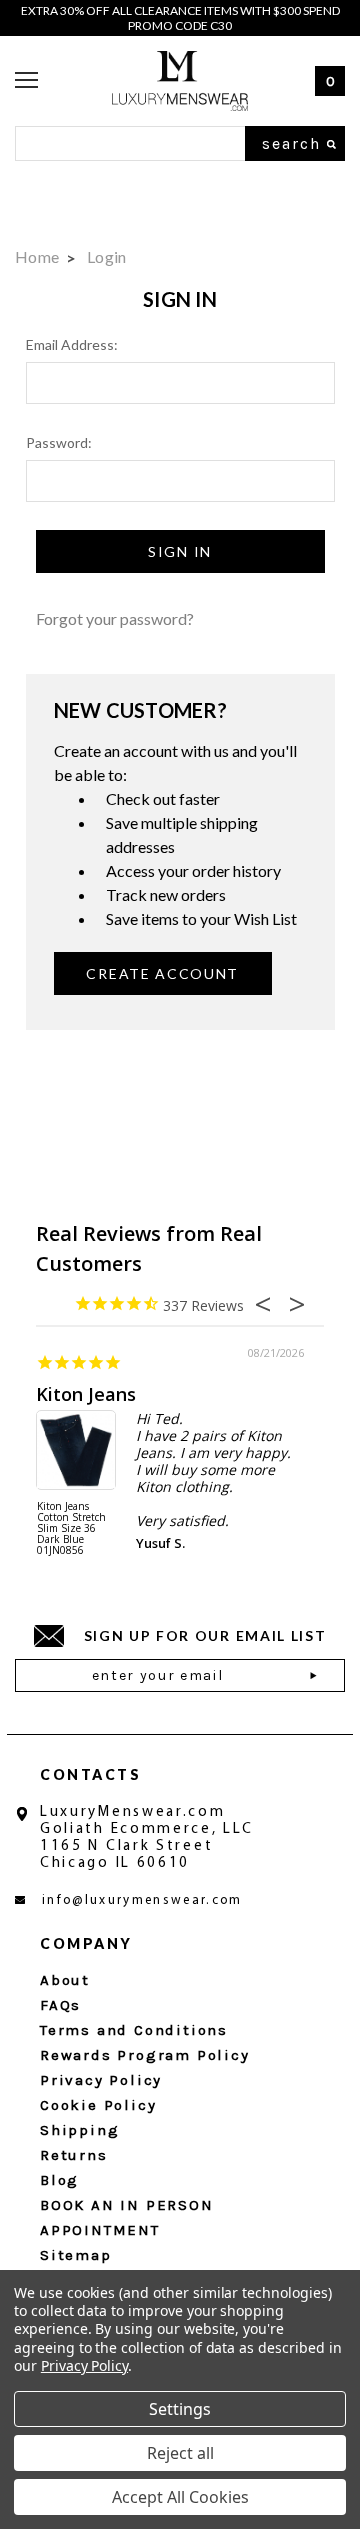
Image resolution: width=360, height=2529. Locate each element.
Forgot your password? (115, 618)
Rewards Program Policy (145, 2055)
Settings (180, 2409)
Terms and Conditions (134, 2030)
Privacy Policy (101, 2080)
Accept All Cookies (180, 2497)
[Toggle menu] (26, 81)
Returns (74, 2155)
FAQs (60, 2005)
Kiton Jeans (86, 1394)
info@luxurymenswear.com (142, 1900)
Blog (59, 2180)
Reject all (180, 2453)
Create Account (162, 973)
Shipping (79, 2130)
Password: (59, 442)
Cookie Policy (98, 2105)
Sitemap (76, 2255)
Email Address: (72, 344)
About (65, 1980)
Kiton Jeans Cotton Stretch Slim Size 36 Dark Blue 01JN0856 (71, 1529)
